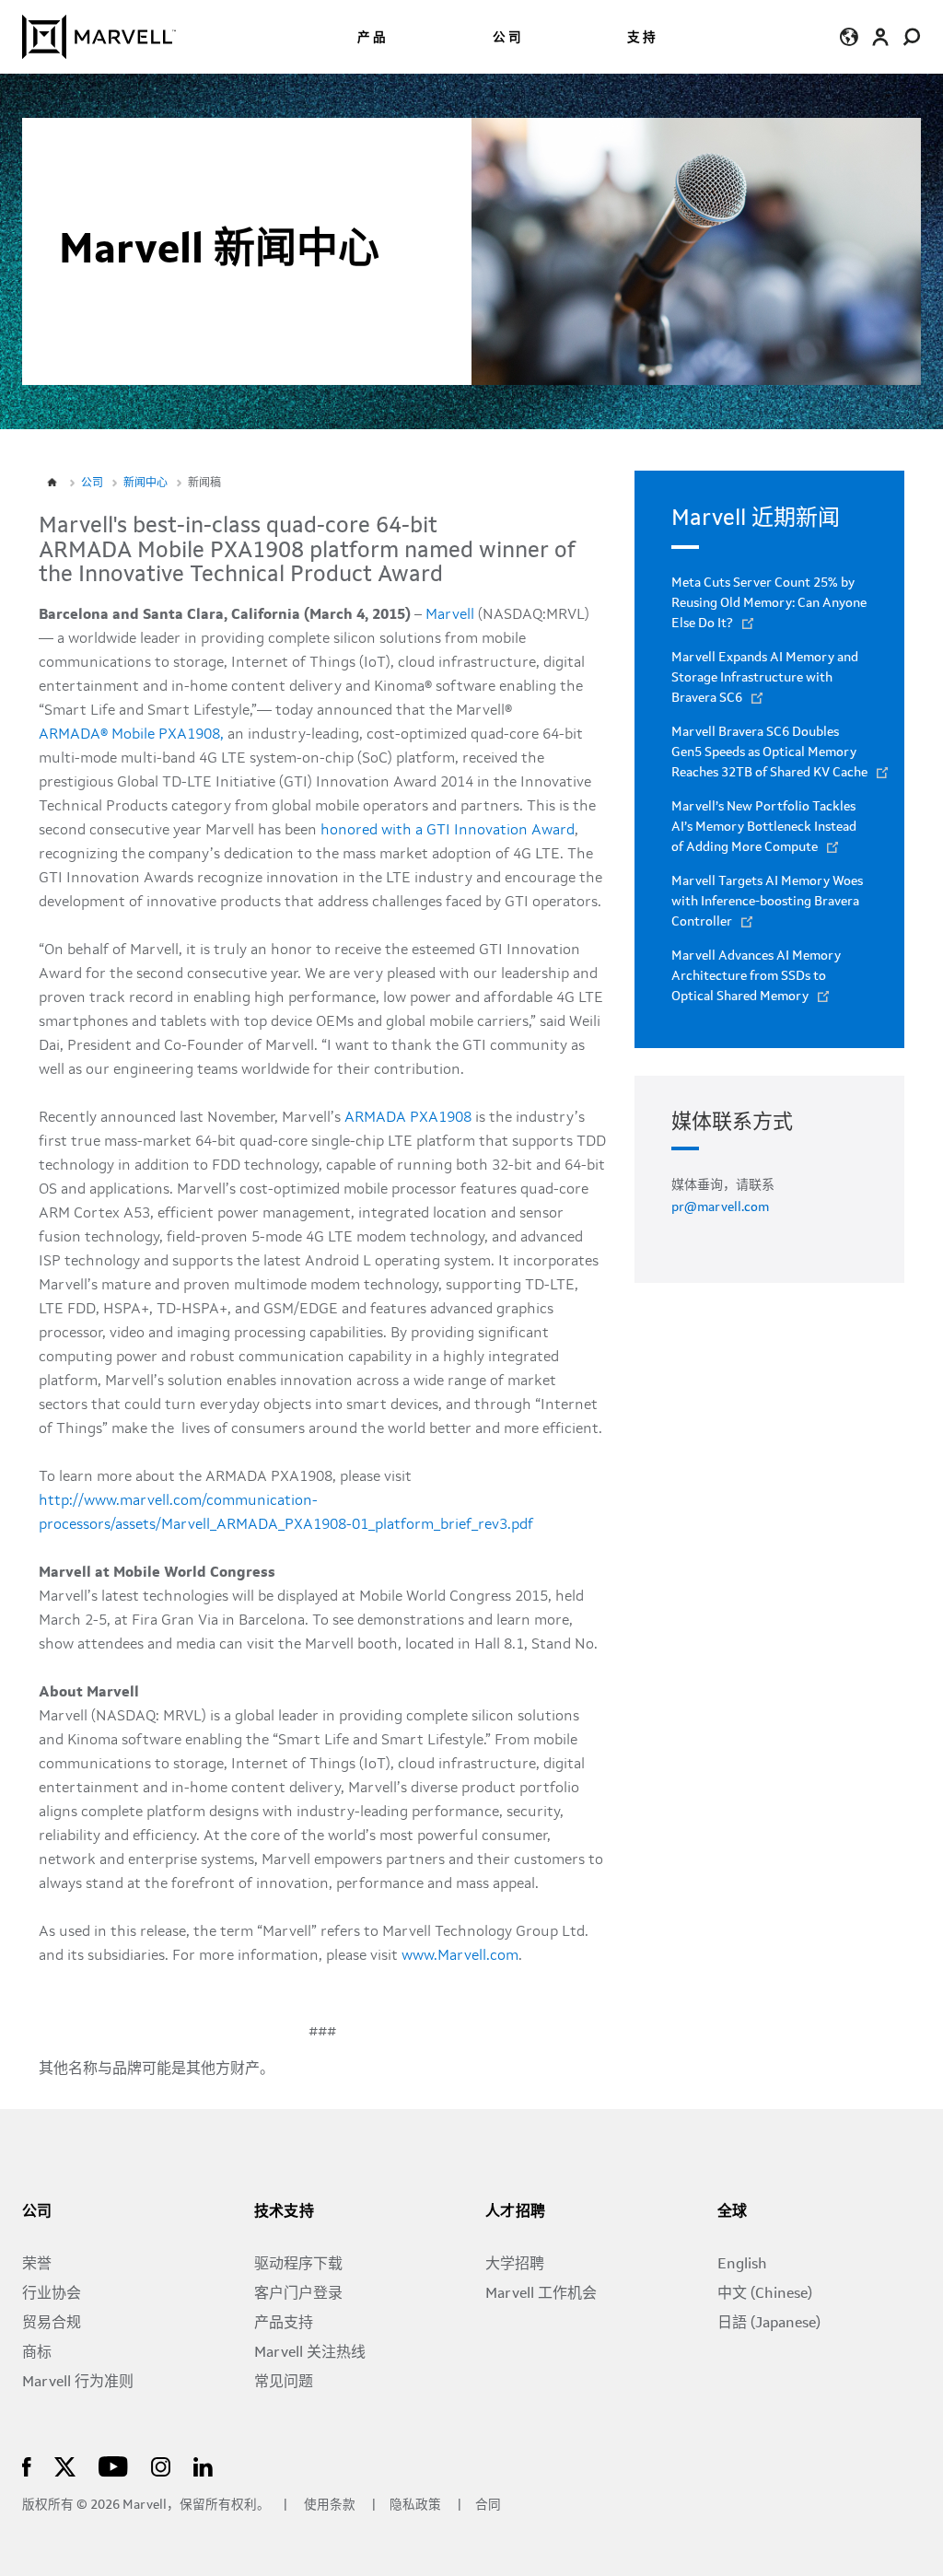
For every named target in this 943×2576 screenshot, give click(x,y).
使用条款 (330, 2506)
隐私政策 (417, 2506)
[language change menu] (849, 36)
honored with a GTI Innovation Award (448, 831)
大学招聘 (515, 2265)
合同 (488, 2506)
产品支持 (284, 2324)
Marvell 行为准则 (78, 2383)
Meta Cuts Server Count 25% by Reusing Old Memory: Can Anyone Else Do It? (769, 603)
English (742, 2265)
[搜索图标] (912, 36)
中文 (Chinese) (765, 2294)
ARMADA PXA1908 (408, 1118)
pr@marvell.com (720, 1207)
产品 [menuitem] (373, 38)
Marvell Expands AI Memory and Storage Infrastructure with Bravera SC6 (765, 678)
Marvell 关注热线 (310, 2353)
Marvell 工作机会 (541, 2294)
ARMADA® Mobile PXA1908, (131, 735)
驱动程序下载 (298, 2265)
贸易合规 (52, 2324)
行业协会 (52, 2294)
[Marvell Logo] (99, 37)
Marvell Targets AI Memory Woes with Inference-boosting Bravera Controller (767, 902)
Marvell (450, 615)
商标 (37, 2353)
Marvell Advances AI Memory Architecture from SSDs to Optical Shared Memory (756, 976)
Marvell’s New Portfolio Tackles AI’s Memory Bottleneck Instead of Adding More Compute (764, 827)
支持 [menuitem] (643, 38)
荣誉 (37, 2265)
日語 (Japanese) (769, 2324)
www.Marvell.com (460, 1956)
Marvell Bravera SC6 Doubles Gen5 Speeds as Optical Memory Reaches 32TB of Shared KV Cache (769, 752)
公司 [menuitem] (508, 38)
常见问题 (284, 2383)
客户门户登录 (298, 2294)
